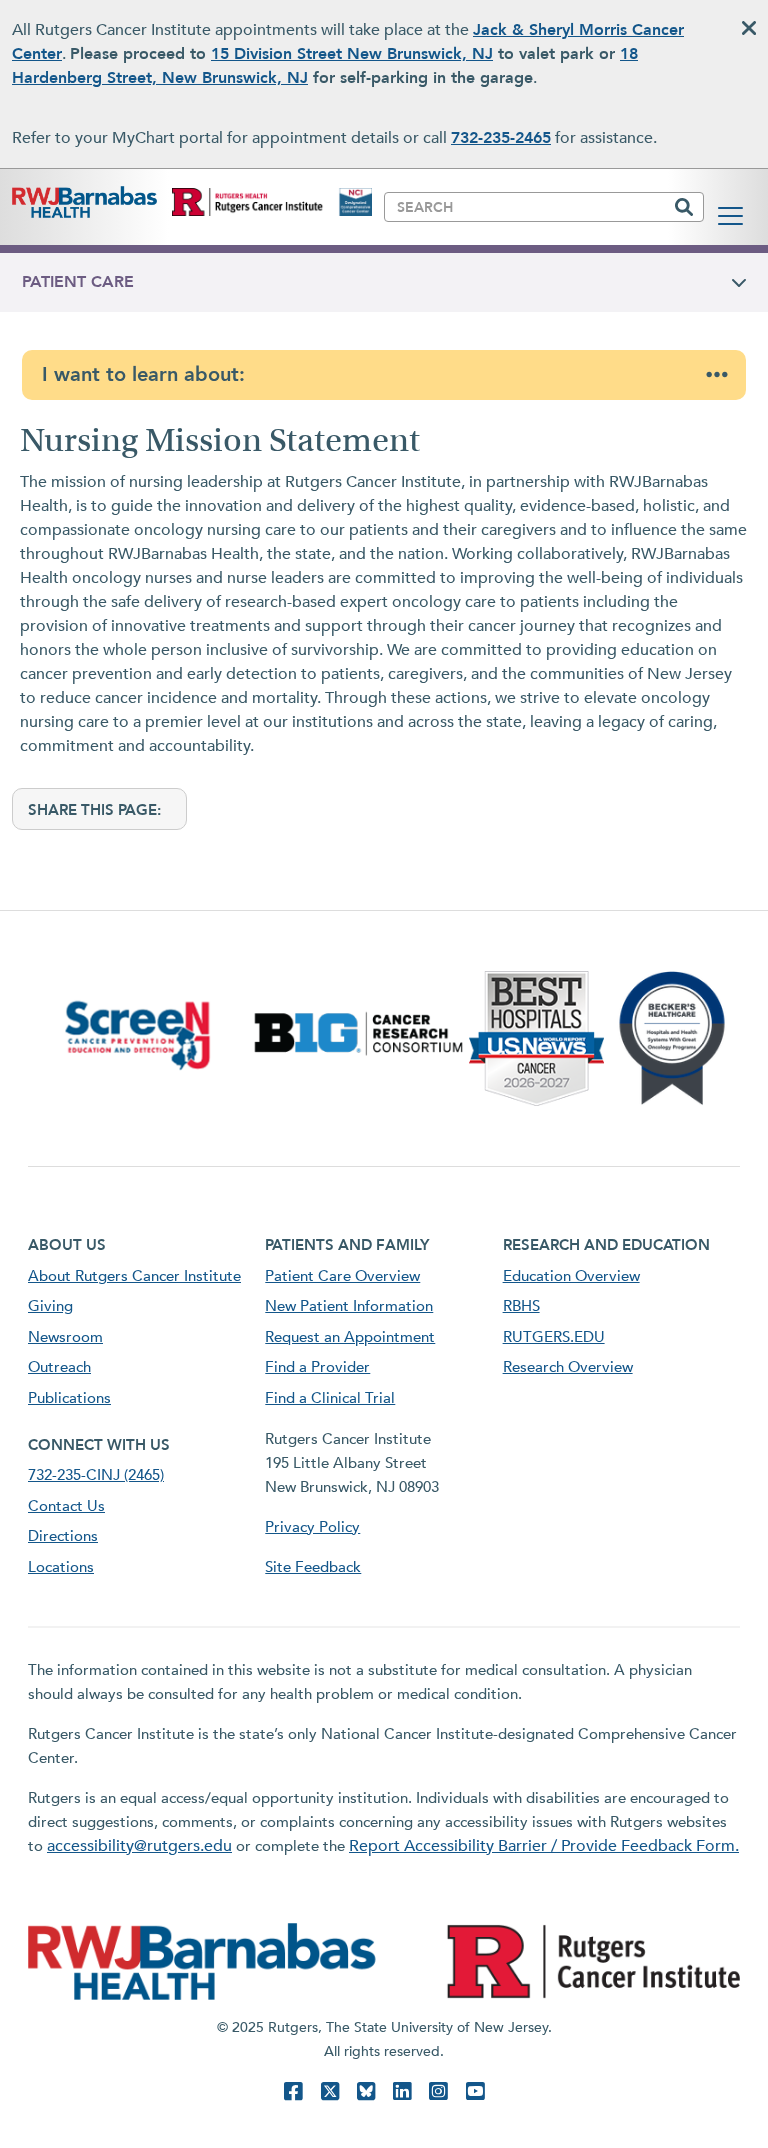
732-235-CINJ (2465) (96, 1475)
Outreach (59, 1367)
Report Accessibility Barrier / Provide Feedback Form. (544, 1846)
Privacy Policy (312, 1527)
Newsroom (65, 1337)
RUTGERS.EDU (554, 1337)
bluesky (366, 2091)
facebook (293, 2091)
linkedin (402, 2091)
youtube (475, 2091)
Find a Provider (317, 1367)
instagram (438, 2091)
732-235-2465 (501, 138)
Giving (50, 1306)
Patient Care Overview (342, 1276)
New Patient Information (349, 1306)
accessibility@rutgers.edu (139, 1846)
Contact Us (66, 1506)
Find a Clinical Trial (330, 1398)
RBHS (521, 1306)
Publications (69, 1398)
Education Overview (571, 1276)
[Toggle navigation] (730, 216)
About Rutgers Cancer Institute (134, 1276)
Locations (61, 1567)
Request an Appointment (350, 1337)
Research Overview (568, 1367)
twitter (330, 2091)
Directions (63, 1536)
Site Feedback (313, 1567)
